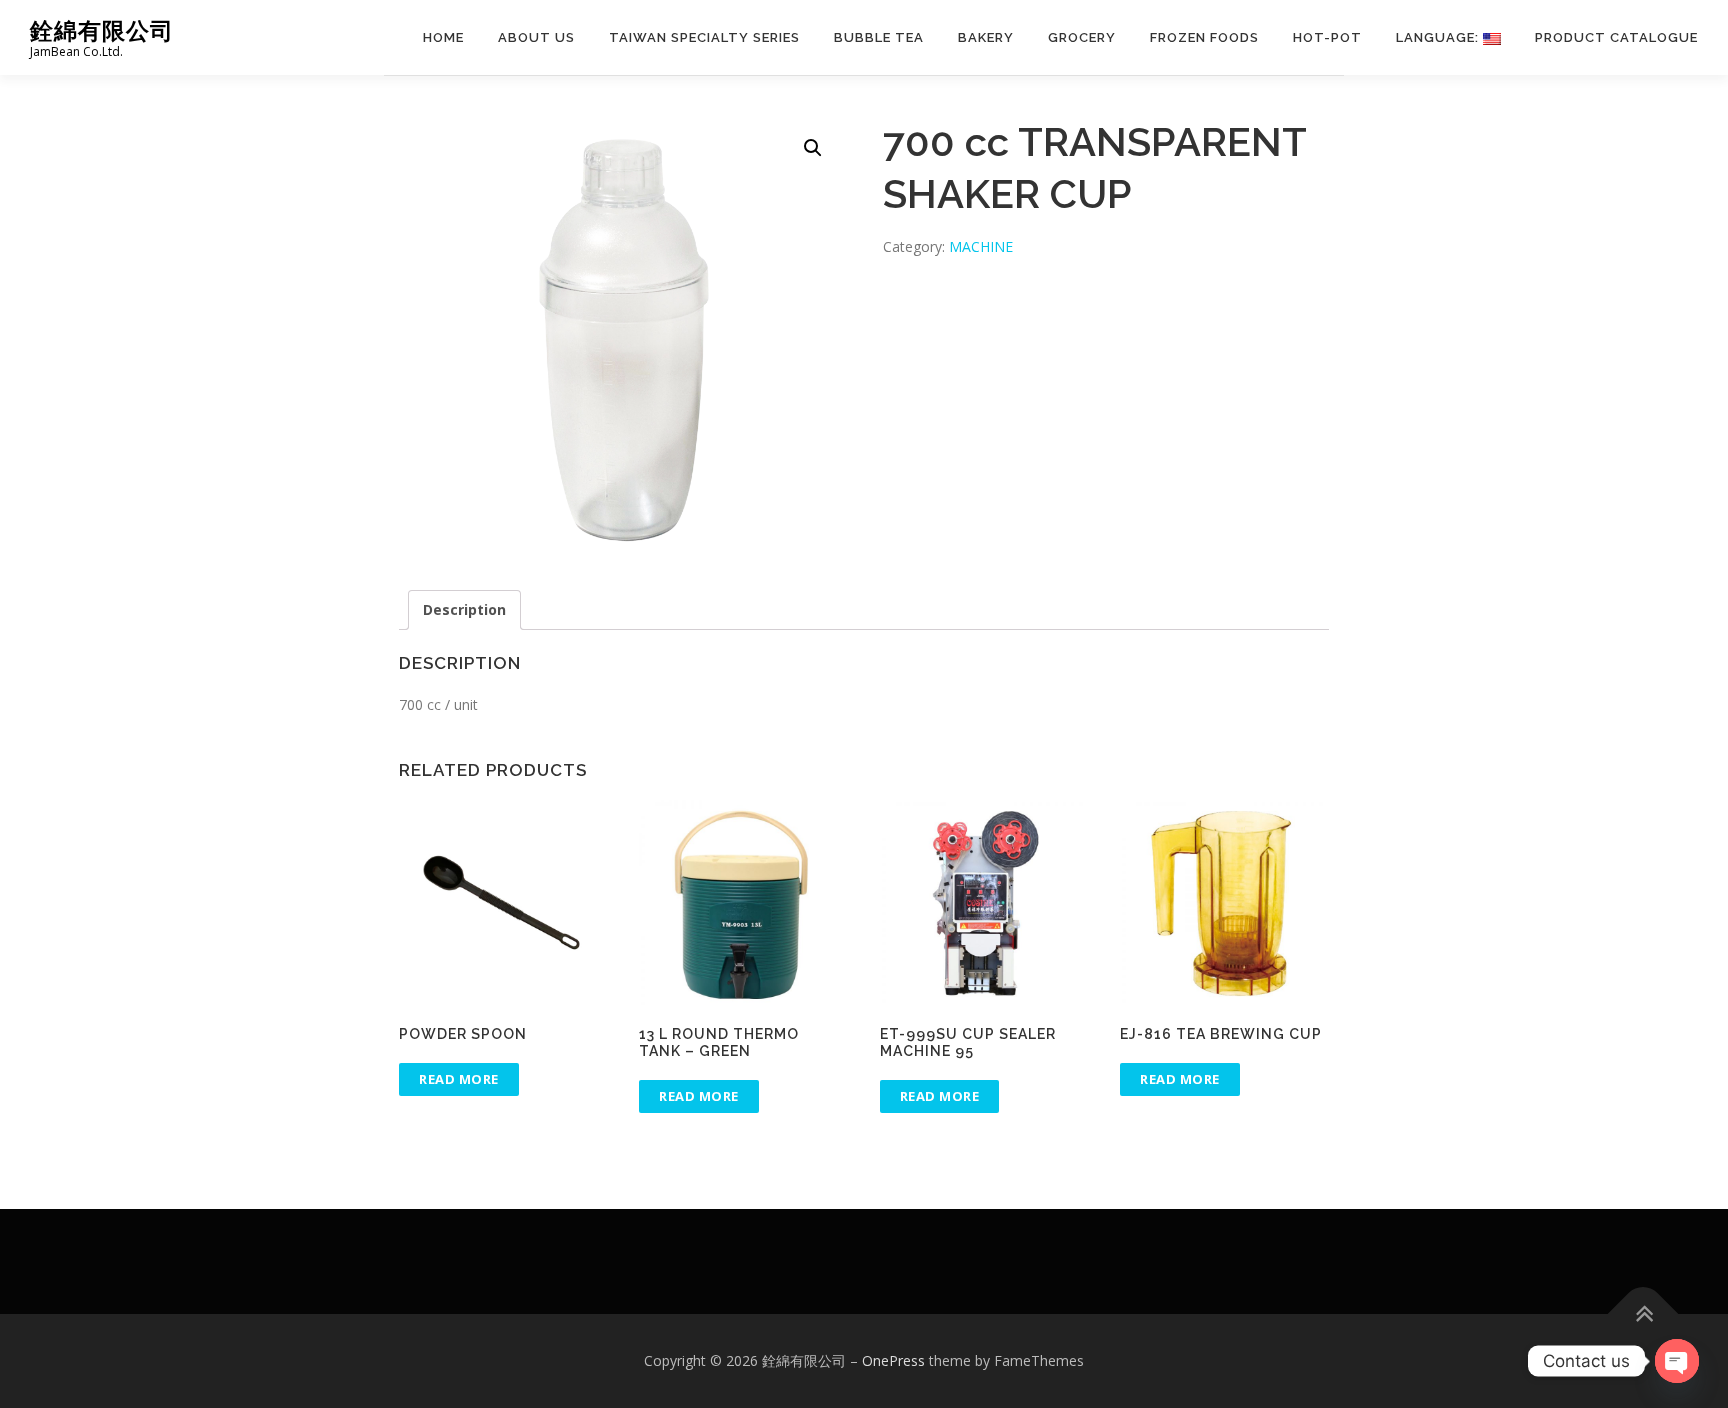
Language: (1439, 37)
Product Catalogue (1616, 37)
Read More (459, 1079)
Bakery (986, 37)
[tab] (464, 610)
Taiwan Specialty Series (704, 37)
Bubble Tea (879, 37)
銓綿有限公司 (102, 30)
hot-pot (1327, 37)
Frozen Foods (1204, 37)
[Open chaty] (1677, 1361)
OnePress (893, 1360)
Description (464, 609)
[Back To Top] (1643, 1314)
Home (443, 37)
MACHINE (981, 246)
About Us (536, 37)
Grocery (1082, 37)
